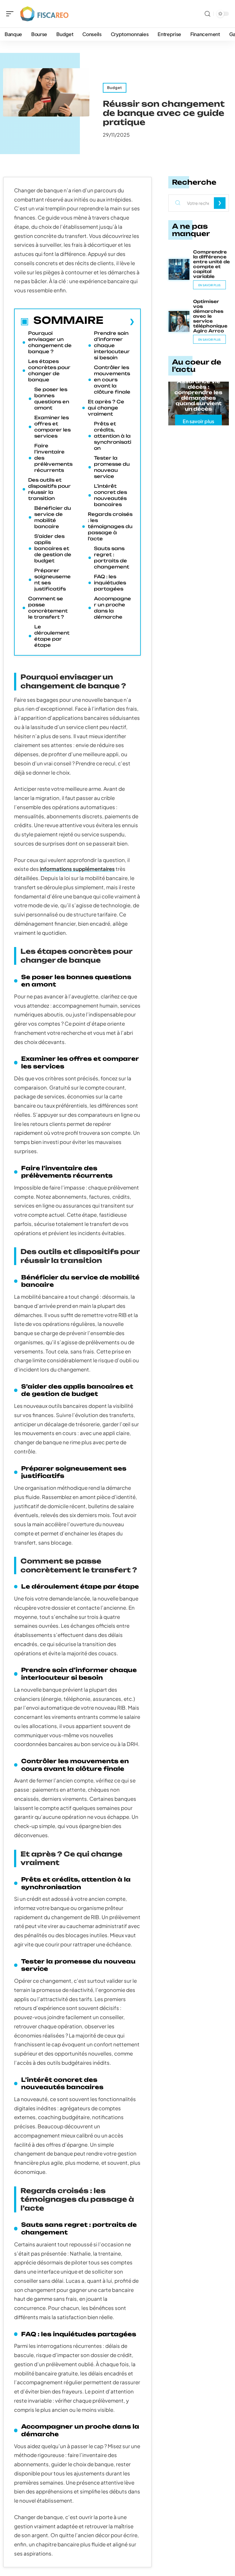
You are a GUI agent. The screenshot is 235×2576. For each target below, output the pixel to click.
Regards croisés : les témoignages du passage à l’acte (110, 526)
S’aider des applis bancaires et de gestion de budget (53, 548)
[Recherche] (207, 14)
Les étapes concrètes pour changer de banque (49, 370)
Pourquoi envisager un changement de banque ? (50, 342)
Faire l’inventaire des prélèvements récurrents (53, 458)
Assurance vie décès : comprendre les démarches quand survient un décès (198, 395)
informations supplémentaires (77, 869)
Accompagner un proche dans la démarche (112, 608)
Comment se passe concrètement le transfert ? (48, 608)
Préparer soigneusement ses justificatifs (52, 580)
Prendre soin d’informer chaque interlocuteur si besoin (112, 345)
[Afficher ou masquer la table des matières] (119, 321)
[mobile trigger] (11, 14)
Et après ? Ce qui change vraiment (106, 408)
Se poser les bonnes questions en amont (52, 399)
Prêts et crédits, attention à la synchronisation (113, 436)
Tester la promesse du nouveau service (112, 467)
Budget (115, 88)
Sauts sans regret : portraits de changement (112, 558)
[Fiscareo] (44, 14)
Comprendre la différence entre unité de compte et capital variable (211, 264)
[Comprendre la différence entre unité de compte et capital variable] (179, 269)
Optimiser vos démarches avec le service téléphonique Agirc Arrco (210, 316)
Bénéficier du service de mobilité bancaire (53, 517)
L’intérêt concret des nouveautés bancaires (110, 495)
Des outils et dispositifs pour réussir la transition (49, 489)
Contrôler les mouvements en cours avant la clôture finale (112, 380)
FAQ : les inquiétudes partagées (110, 583)
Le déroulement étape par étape (52, 636)
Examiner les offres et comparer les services (52, 427)
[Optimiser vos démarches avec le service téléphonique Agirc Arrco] (179, 321)
